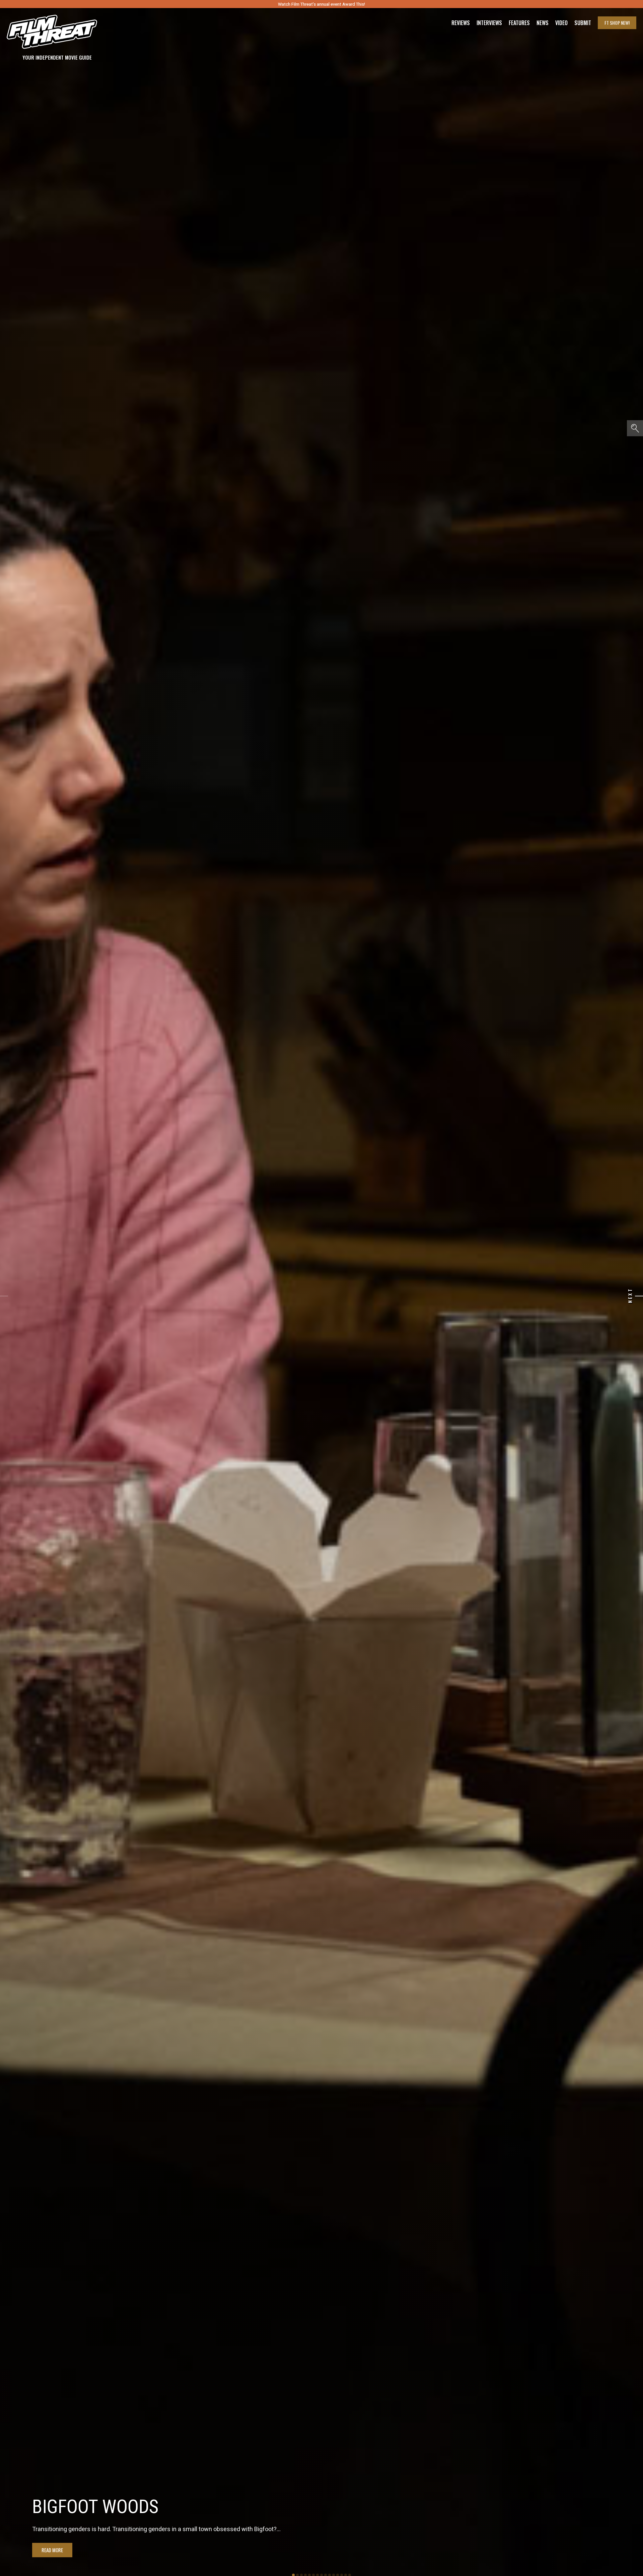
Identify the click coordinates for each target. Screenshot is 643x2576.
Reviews (461, 23)
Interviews (489, 23)
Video (561, 23)
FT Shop (617, 23)
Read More (52, 2550)
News (543, 23)
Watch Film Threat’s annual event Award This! (321, 4)
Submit (583, 23)
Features (519, 23)
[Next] (639, 1296)
